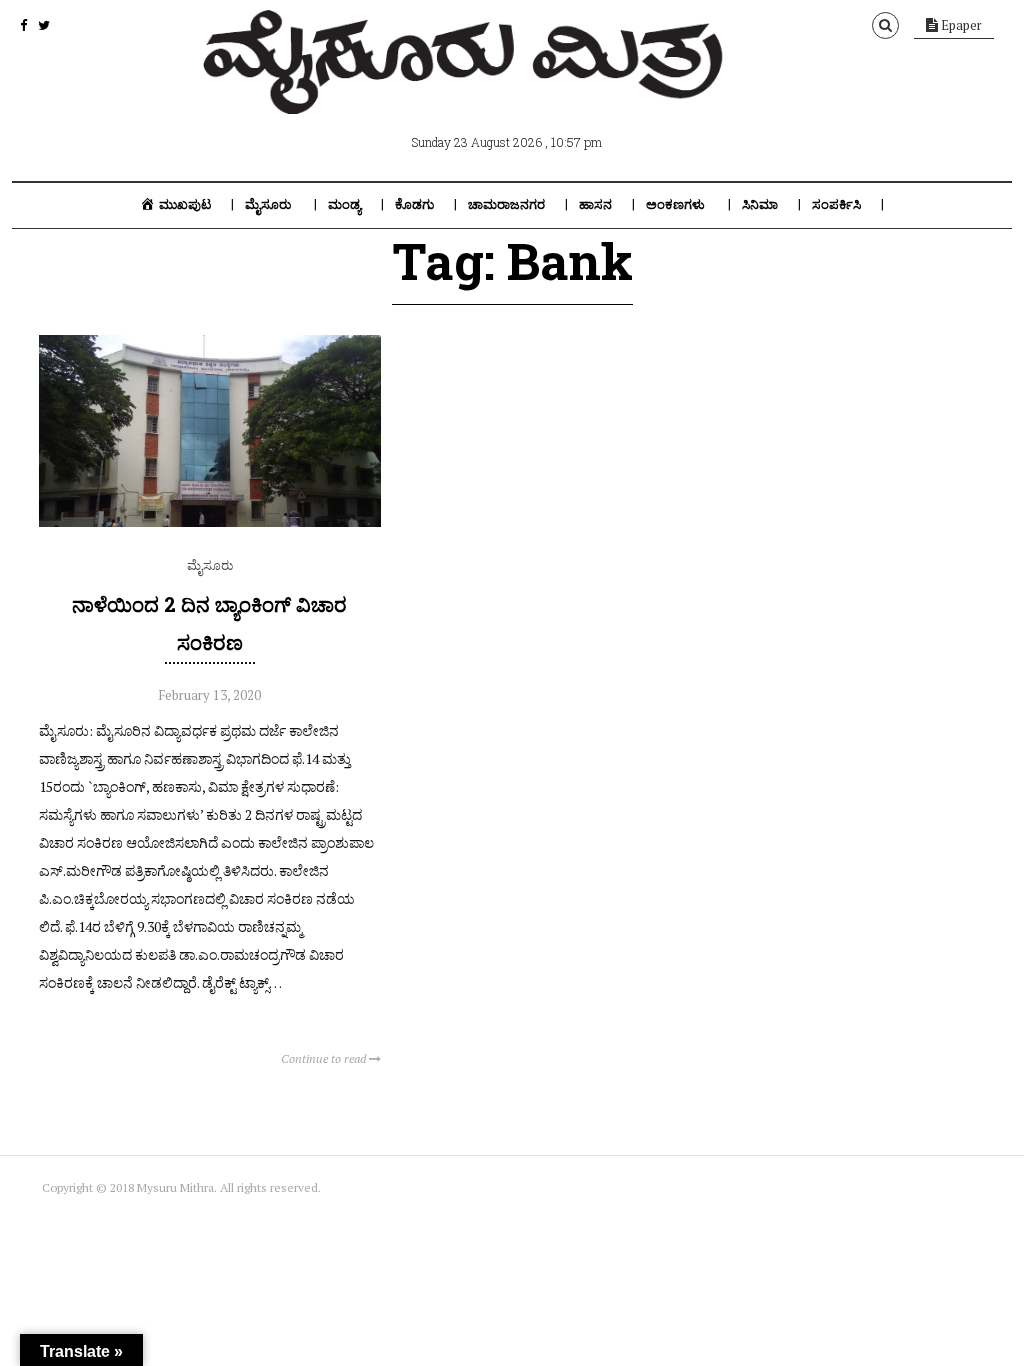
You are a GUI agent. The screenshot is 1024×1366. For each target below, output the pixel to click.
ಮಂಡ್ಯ (344, 204)
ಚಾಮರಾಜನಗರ (506, 204)
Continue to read (325, 1058)
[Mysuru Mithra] (467, 91)
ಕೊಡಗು (414, 204)
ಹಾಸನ (595, 204)
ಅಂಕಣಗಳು (675, 204)
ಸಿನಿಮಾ (760, 204)
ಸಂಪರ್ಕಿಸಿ (836, 204)
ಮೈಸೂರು (268, 204)
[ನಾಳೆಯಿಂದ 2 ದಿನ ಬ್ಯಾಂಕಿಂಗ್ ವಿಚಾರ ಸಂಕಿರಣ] (210, 522)
